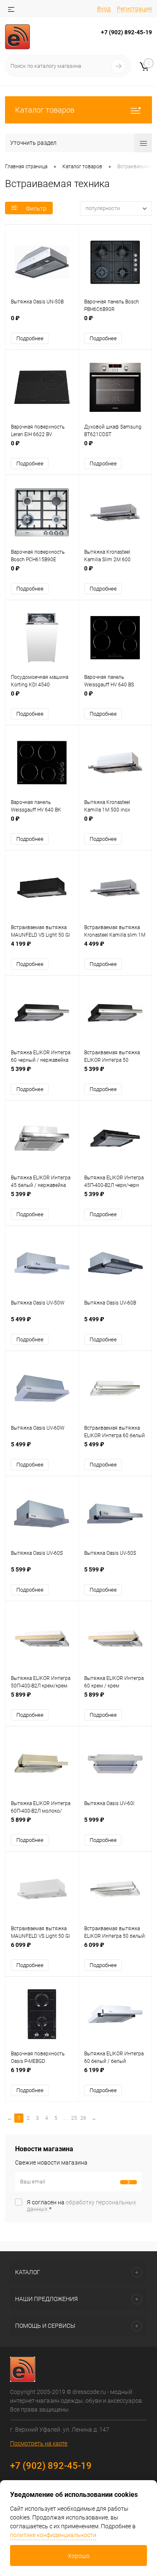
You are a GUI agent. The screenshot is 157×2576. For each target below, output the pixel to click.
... (65, 2118)
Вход (104, 9)
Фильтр (36, 208)
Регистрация (134, 9)
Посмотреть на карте (39, 2443)
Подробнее (30, 338)
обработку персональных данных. (81, 2206)
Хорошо (79, 2556)
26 (83, 2118)
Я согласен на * (81, 2206)
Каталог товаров (45, 110)
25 (74, 2118)
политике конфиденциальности (53, 2535)
